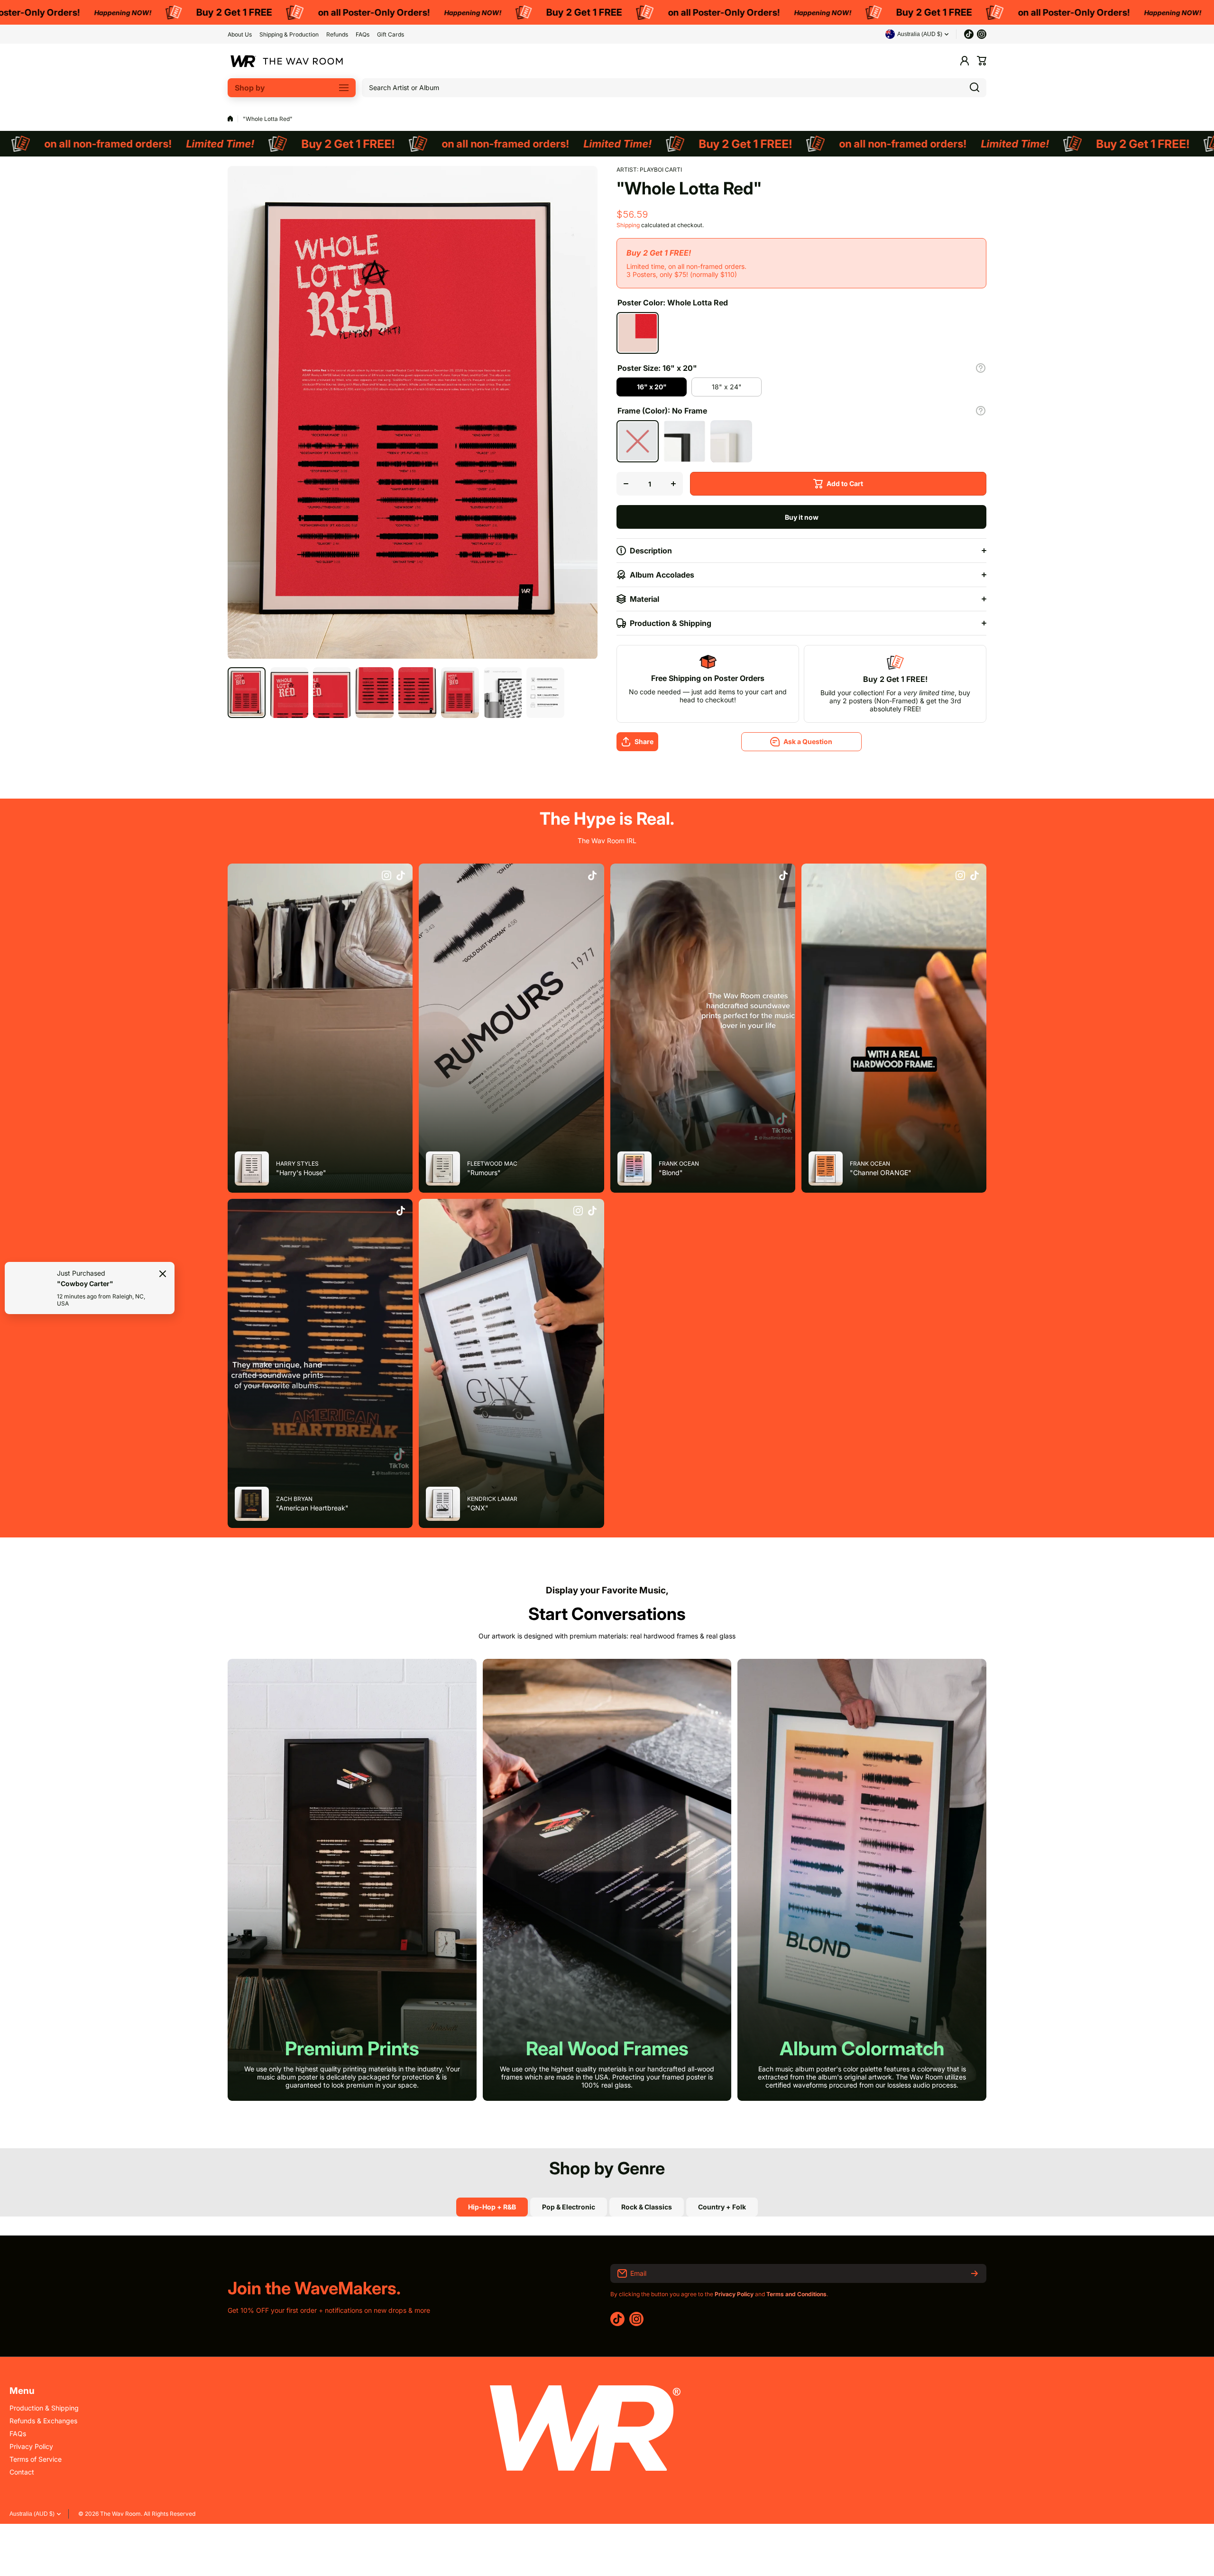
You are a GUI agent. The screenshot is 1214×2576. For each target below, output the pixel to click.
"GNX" (478, 1508)
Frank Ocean (679, 1164)
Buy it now (802, 517)
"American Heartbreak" (312, 1508)
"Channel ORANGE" (881, 1173)
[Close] (163, 1274)
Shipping (628, 225)
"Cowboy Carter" (85, 1283)
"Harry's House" (301, 1173)
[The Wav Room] (287, 61)
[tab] (569, 2207)
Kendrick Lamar (492, 1499)
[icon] (386, 876)
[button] (982, 61)
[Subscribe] (975, 2273)
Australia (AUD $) (32, 2514)
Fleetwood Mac (492, 1164)
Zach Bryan (294, 1499)
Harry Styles (297, 1164)
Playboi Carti (661, 170)
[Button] (981, 368)
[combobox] (674, 88)
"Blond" (671, 1173)
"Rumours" (484, 1173)
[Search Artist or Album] (975, 88)
